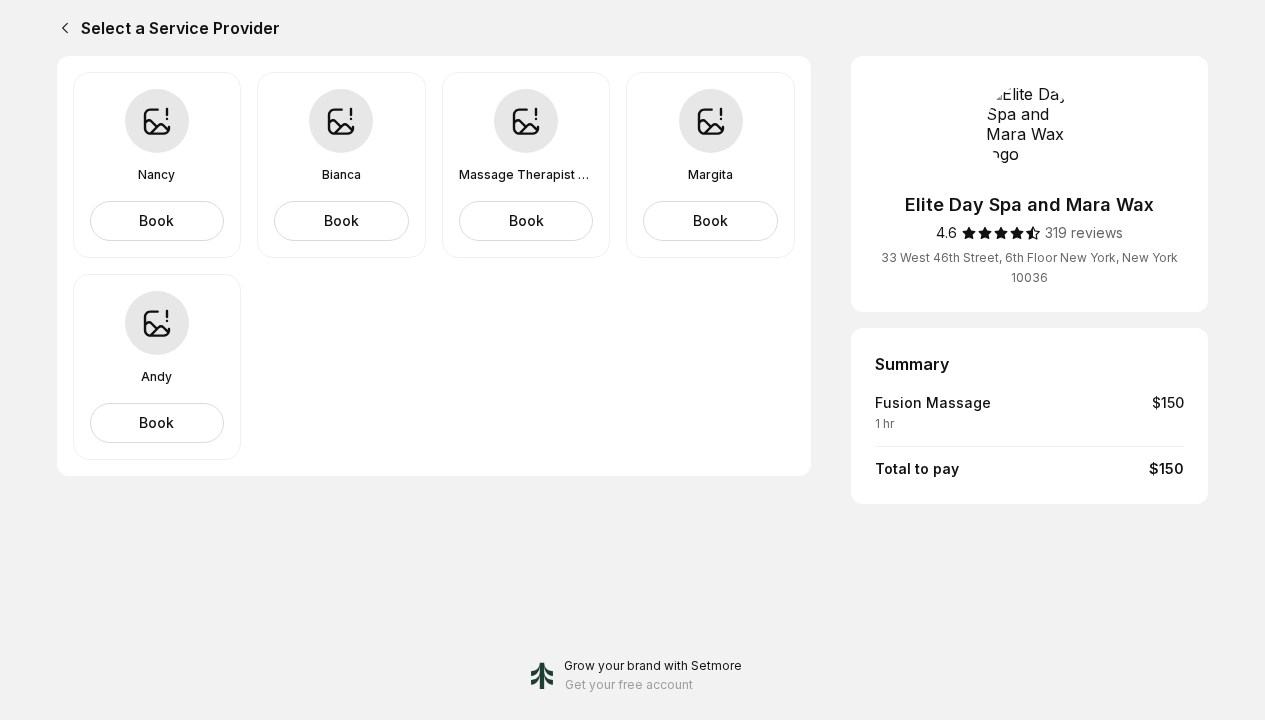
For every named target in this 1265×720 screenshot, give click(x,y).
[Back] (61, 28)
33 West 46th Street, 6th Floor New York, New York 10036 (1029, 267)
